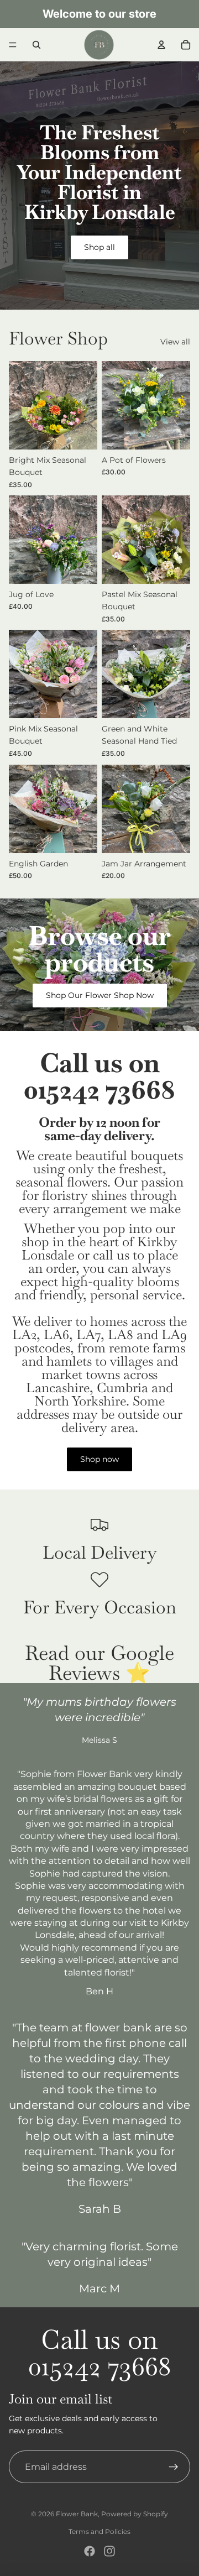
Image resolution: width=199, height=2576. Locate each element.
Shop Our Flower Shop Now (100, 995)
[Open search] (36, 45)
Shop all (99, 247)
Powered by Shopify (135, 2514)
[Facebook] (90, 2551)
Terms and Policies (99, 2531)
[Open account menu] (161, 45)
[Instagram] (109, 2551)
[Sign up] (174, 2467)
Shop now (99, 1459)
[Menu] (13, 45)
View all (175, 342)
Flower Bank (77, 2514)
